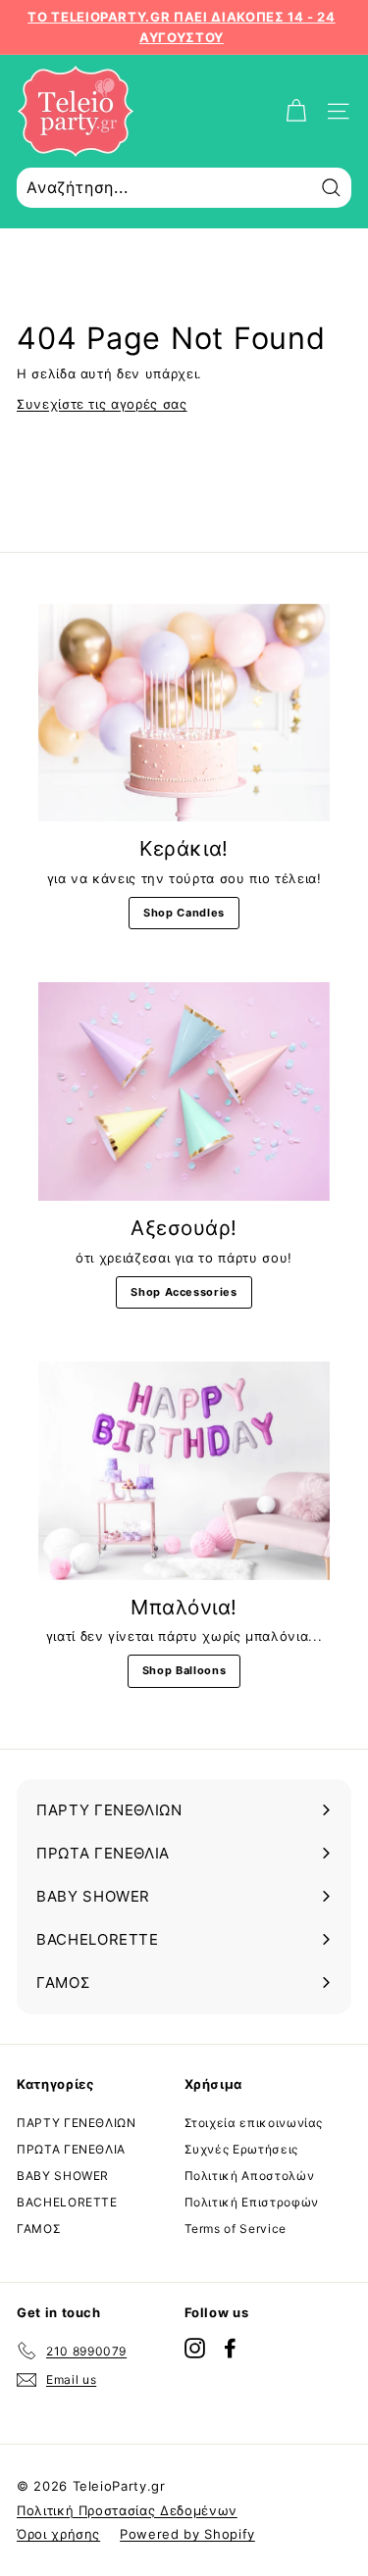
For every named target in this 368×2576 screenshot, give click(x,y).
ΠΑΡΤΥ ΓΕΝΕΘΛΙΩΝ (77, 2123)
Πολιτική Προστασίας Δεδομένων (127, 2510)
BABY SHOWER (63, 2176)
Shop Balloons (184, 1670)
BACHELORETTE (67, 2202)
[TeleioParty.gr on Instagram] (195, 2347)
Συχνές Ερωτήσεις (241, 2149)
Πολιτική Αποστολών (250, 2176)
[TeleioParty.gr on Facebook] (230, 2347)
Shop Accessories (184, 1292)
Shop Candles (184, 913)
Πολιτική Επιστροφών (252, 2202)
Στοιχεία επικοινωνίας (254, 2123)
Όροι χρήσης (58, 2534)
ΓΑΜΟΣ (39, 2229)
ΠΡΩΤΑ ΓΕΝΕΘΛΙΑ (71, 2149)
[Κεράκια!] (184, 713)
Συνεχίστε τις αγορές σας (102, 404)
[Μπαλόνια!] (184, 1471)
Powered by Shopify (187, 2534)
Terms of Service (236, 2229)
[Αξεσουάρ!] (184, 1091)
